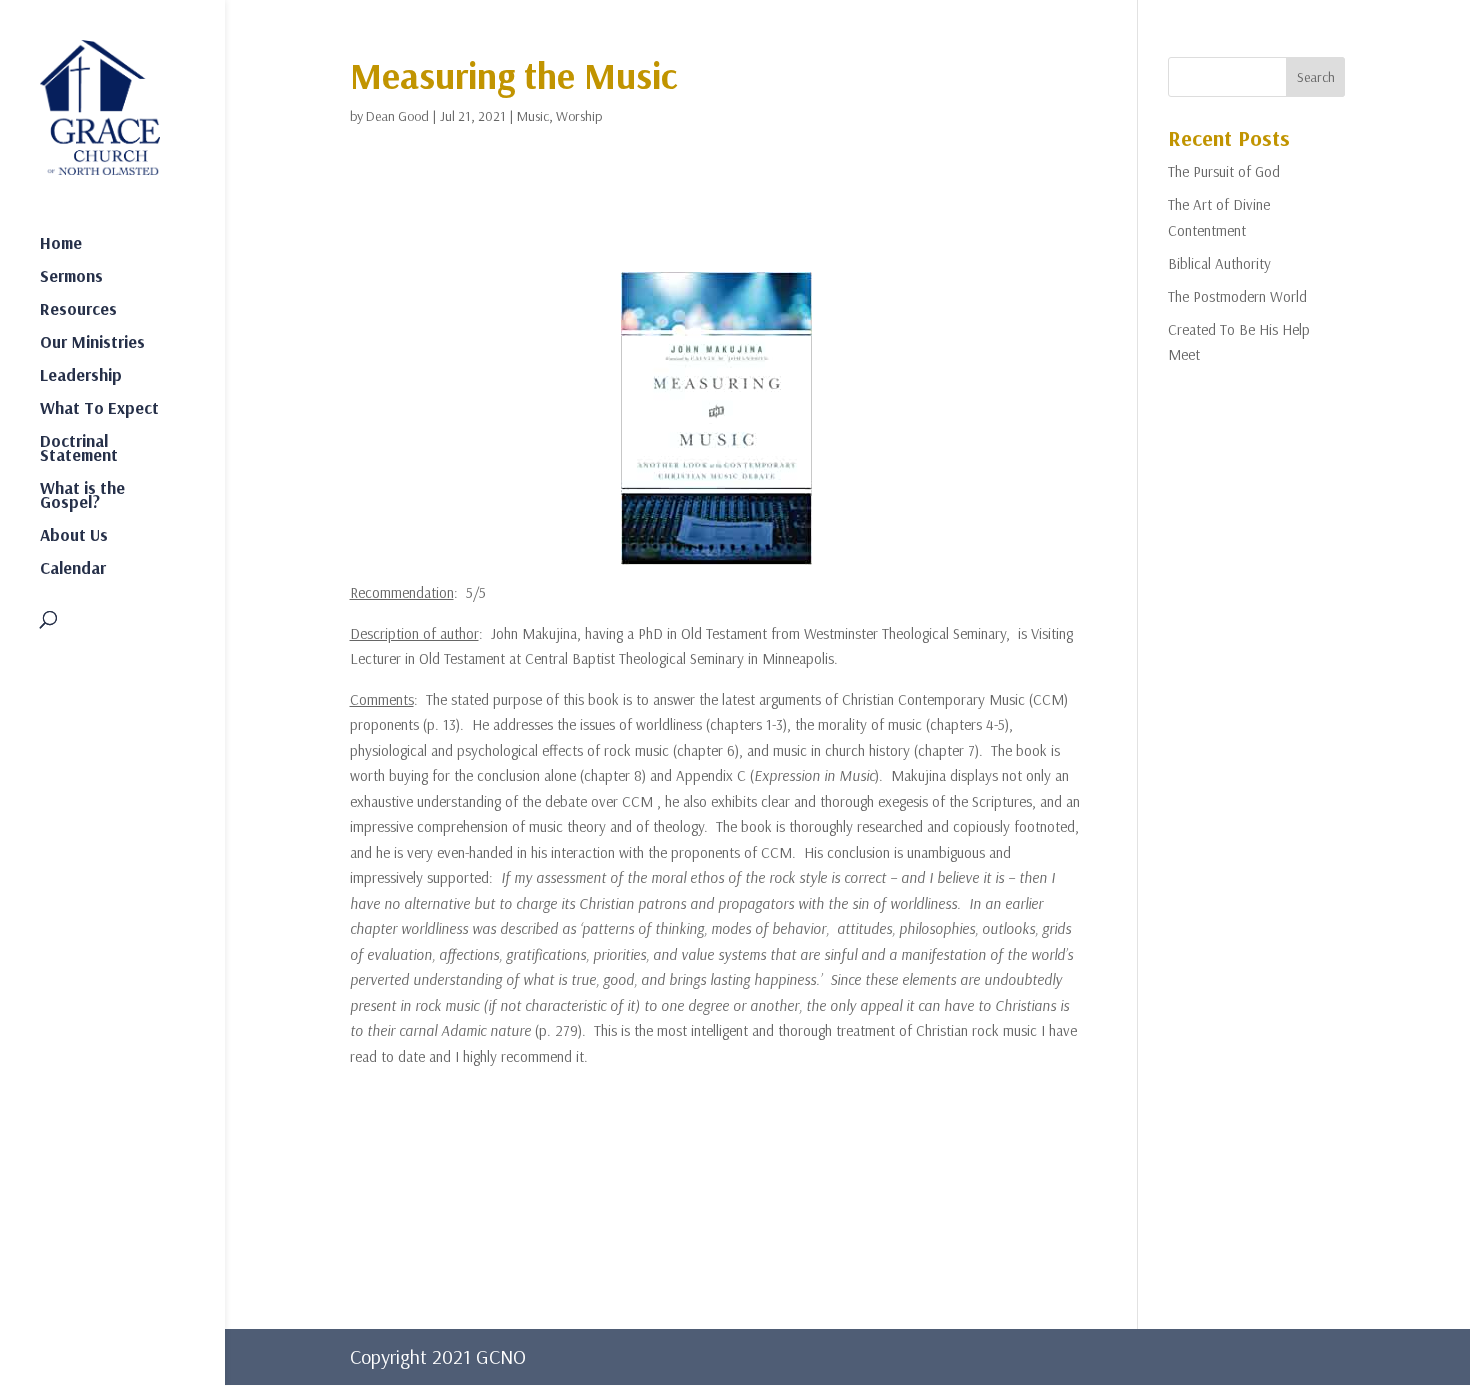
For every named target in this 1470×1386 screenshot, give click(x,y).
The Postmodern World (1237, 296)
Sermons (71, 277)
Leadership (81, 376)
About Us (74, 536)
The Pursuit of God (1224, 171)
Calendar (73, 569)
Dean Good (397, 116)
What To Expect (99, 409)
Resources (78, 310)
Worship (579, 116)
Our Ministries (92, 343)
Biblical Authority (1219, 263)
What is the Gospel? (82, 496)
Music (533, 116)
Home (61, 244)
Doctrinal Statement (79, 449)
